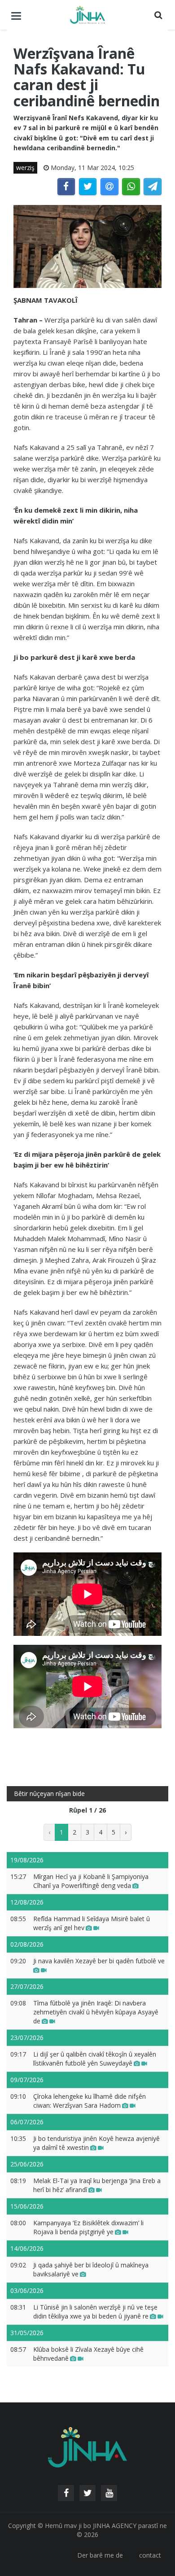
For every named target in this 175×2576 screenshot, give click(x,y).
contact (150, 2555)
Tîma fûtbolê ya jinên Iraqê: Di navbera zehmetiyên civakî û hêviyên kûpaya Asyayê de (96, 2012)
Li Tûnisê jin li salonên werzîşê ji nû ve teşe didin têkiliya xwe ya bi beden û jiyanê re (95, 2312)
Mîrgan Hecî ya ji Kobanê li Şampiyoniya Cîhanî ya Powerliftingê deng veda (91, 1881)
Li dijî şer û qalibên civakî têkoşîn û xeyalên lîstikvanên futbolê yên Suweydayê (95, 2059)
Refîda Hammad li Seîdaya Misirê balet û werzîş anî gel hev (92, 1923)
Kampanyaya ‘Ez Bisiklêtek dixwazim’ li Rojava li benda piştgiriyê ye (88, 2227)
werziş (25, 168)
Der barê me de (100, 2555)
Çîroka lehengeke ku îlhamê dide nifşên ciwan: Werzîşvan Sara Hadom (90, 2101)
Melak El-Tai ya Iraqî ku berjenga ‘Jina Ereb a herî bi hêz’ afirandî (97, 2185)
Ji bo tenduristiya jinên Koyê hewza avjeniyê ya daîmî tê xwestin (96, 2143)
